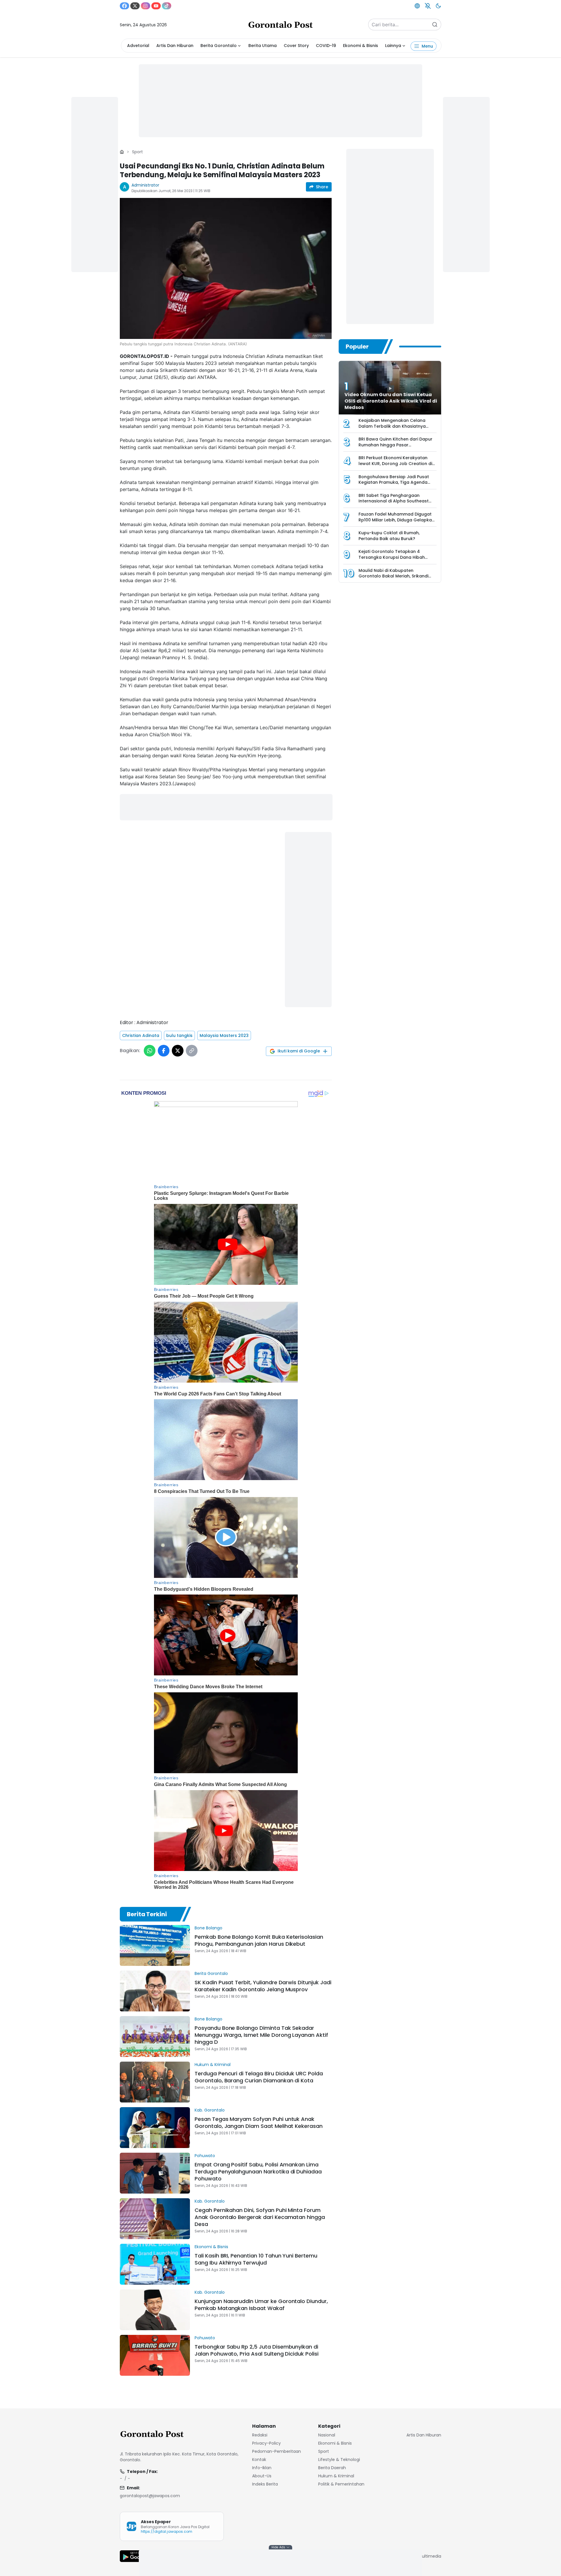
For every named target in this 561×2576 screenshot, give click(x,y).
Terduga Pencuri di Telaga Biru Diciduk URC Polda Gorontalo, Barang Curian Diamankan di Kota (259, 2077)
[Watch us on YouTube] (156, 6)
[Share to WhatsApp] (150, 1051)
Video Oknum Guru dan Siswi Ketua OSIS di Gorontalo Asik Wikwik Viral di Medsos (391, 401)
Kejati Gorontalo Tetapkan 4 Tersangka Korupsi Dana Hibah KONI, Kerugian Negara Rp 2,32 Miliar (397, 557)
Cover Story (296, 46)
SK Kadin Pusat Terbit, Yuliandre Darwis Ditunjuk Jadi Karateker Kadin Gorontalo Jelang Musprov (263, 1986)
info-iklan (262, 2468)
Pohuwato (205, 2156)
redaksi (260, 2435)
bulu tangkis (179, 1035)
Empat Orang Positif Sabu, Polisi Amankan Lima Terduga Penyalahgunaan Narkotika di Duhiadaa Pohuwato (258, 2172)
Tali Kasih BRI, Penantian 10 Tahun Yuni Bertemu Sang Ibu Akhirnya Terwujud (256, 2259)
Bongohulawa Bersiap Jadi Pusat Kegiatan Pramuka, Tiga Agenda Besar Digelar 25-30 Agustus (394, 482)
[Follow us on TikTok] (167, 6)
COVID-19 (326, 46)
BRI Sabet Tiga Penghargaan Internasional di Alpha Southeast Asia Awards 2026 (394, 501)
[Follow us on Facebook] (124, 6)
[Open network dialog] (417, 6)
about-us (262, 2476)
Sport (137, 152)
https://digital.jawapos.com (167, 2531)
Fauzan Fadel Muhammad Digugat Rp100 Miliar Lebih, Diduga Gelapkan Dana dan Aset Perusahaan (396, 520)
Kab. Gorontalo (210, 2110)
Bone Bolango (208, 1928)
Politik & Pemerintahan (341, 2484)
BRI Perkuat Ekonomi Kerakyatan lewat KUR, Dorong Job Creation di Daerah (395, 463)
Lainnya (393, 46)
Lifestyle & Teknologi (339, 2460)
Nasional (327, 2435)
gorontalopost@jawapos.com (150, 2496)
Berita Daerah (332, 2468)
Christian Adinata (141, 1035)
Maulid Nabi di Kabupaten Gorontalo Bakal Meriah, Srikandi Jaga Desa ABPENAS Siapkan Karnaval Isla (393, 579)
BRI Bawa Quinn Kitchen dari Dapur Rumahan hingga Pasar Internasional (395, 445)
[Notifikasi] (428, 6)
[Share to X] (178, 1051)
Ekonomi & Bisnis (361, 46)
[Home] (122, 152)
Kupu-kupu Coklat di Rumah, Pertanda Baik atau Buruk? (389, 536)
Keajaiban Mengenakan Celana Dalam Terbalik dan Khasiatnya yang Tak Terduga (392, 426)
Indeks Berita (265, 2484)
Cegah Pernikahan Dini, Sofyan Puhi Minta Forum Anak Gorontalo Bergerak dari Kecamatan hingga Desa (260, 2217)
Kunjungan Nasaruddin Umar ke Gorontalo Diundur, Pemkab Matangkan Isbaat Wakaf (261, 2305)
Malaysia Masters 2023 (224, 1035)
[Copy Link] (192, 1051)
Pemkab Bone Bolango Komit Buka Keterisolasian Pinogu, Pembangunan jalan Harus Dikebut (259, 1940)
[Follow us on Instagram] (146, 6)
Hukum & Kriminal (213, 2065)
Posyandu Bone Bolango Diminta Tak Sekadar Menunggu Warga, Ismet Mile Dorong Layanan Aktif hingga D (261, 2035)
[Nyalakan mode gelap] (438, 6)
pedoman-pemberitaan (277, 2451)
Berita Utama (263, 46)
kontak (259, 2460)
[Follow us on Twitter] (135, 6)
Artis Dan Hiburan (175, 46)
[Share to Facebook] (164, 1051)
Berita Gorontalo (219, 46)
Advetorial (138, 46)
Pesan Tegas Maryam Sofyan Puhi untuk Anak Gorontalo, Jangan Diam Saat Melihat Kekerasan (259, 2122)
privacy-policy (266, 2443)
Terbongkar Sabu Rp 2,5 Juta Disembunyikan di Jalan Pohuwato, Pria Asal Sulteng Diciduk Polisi (257, 2350)
